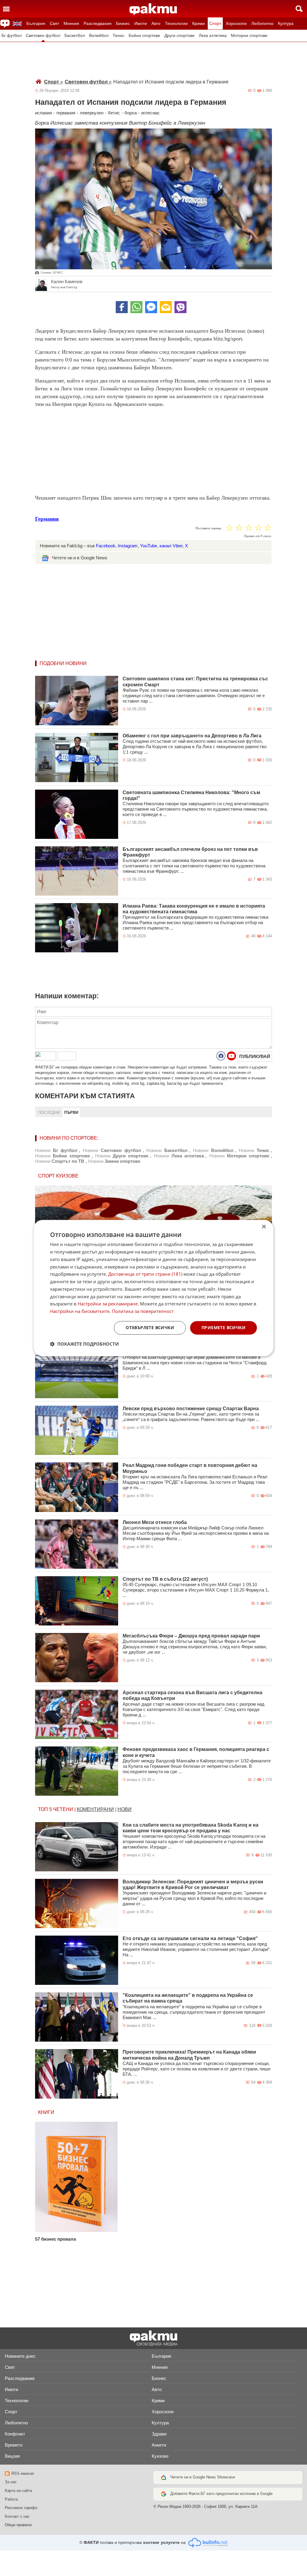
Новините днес (20, 2356)
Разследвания (98, 23)
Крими (198, 23)
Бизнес (123, 23)
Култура (286, 23)
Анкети (159, 2445)
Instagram (128, 546)
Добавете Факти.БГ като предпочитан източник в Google (221, 2494)
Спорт (215, 23)
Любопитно (262, 23)
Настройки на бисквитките (80, 1311)
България (36, 23)
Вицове (12, 2456)
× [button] (264, 1227)
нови (125, 1809)
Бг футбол (12, 36)
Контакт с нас (17, 2516)
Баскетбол (75, 36)
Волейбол (99, 36)
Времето (14, 2445)
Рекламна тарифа (21, 2508)
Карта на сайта (18, 2491)
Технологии (176, 23)
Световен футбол (43, 36)
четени (63, 1809)
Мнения (71, 23)
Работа (11, 2499)
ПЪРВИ (71, 1113)
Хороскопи (236, 23)
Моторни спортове (249, 36)
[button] (84, 1344)
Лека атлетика (213, 36)
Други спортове (179, 36)
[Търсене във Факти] (299, 9)
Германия (47, 519)
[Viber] (180, 307)
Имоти (141, 23)
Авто (156, 23)
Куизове (160, 2456)
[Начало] (153, 9)
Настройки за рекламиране (108, 1304)
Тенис (119, 36)
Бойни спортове (144, 36)
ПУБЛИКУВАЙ (255, 1056)
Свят (54, 23)
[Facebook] (122, 307)
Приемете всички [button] (224, 1327)
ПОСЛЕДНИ (49, 1113)
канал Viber (171, 546)
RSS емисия (23, 2473)
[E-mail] (166, 307)
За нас (11, 2482)
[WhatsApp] (136, 307)
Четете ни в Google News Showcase (203, 2477)
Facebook (106, 546)
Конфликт (15, 2434)
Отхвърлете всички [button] (150, 1327)
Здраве (159, 2434)
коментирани (95, 1809)
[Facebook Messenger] (151, 307)
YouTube (149, 546)
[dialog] (153, 1288)
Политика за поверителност (143, 1311)
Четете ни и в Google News (80, 558)
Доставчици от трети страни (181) (145, 1274)
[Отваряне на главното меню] (6, 9)
